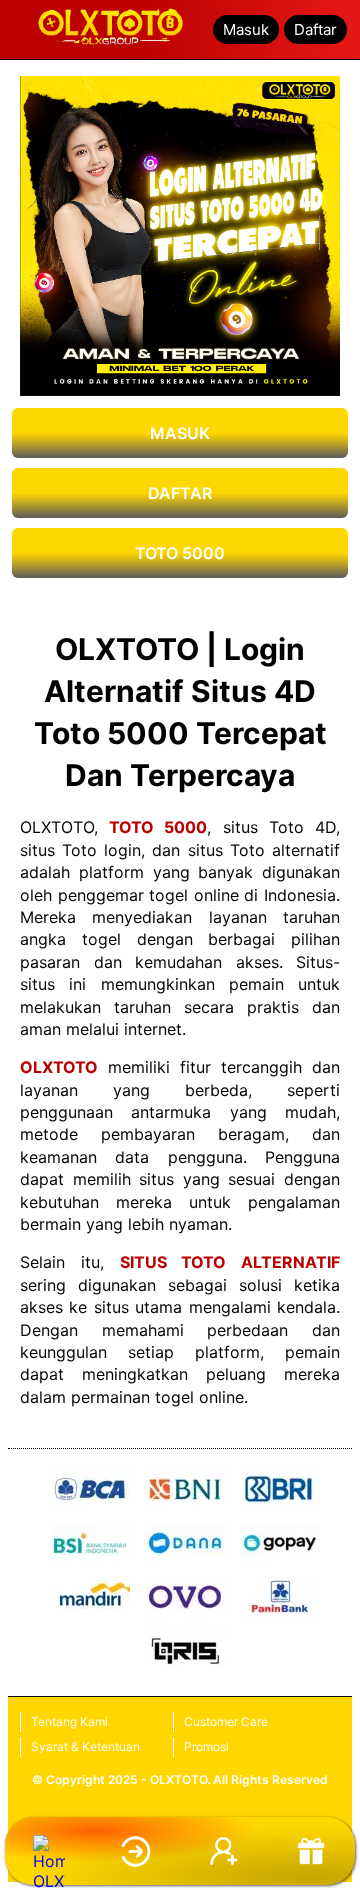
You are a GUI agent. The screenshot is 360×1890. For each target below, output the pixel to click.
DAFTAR (180, 493)
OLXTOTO (59, 1067)
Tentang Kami (69, 1721)
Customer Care (226, 1721)
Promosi (206, 1746)
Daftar (315, 29)
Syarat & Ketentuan (85, 1746)
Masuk (246, 29)
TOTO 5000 (180, 553)
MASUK (180, 433)
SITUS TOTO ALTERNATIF (230, 1262)
